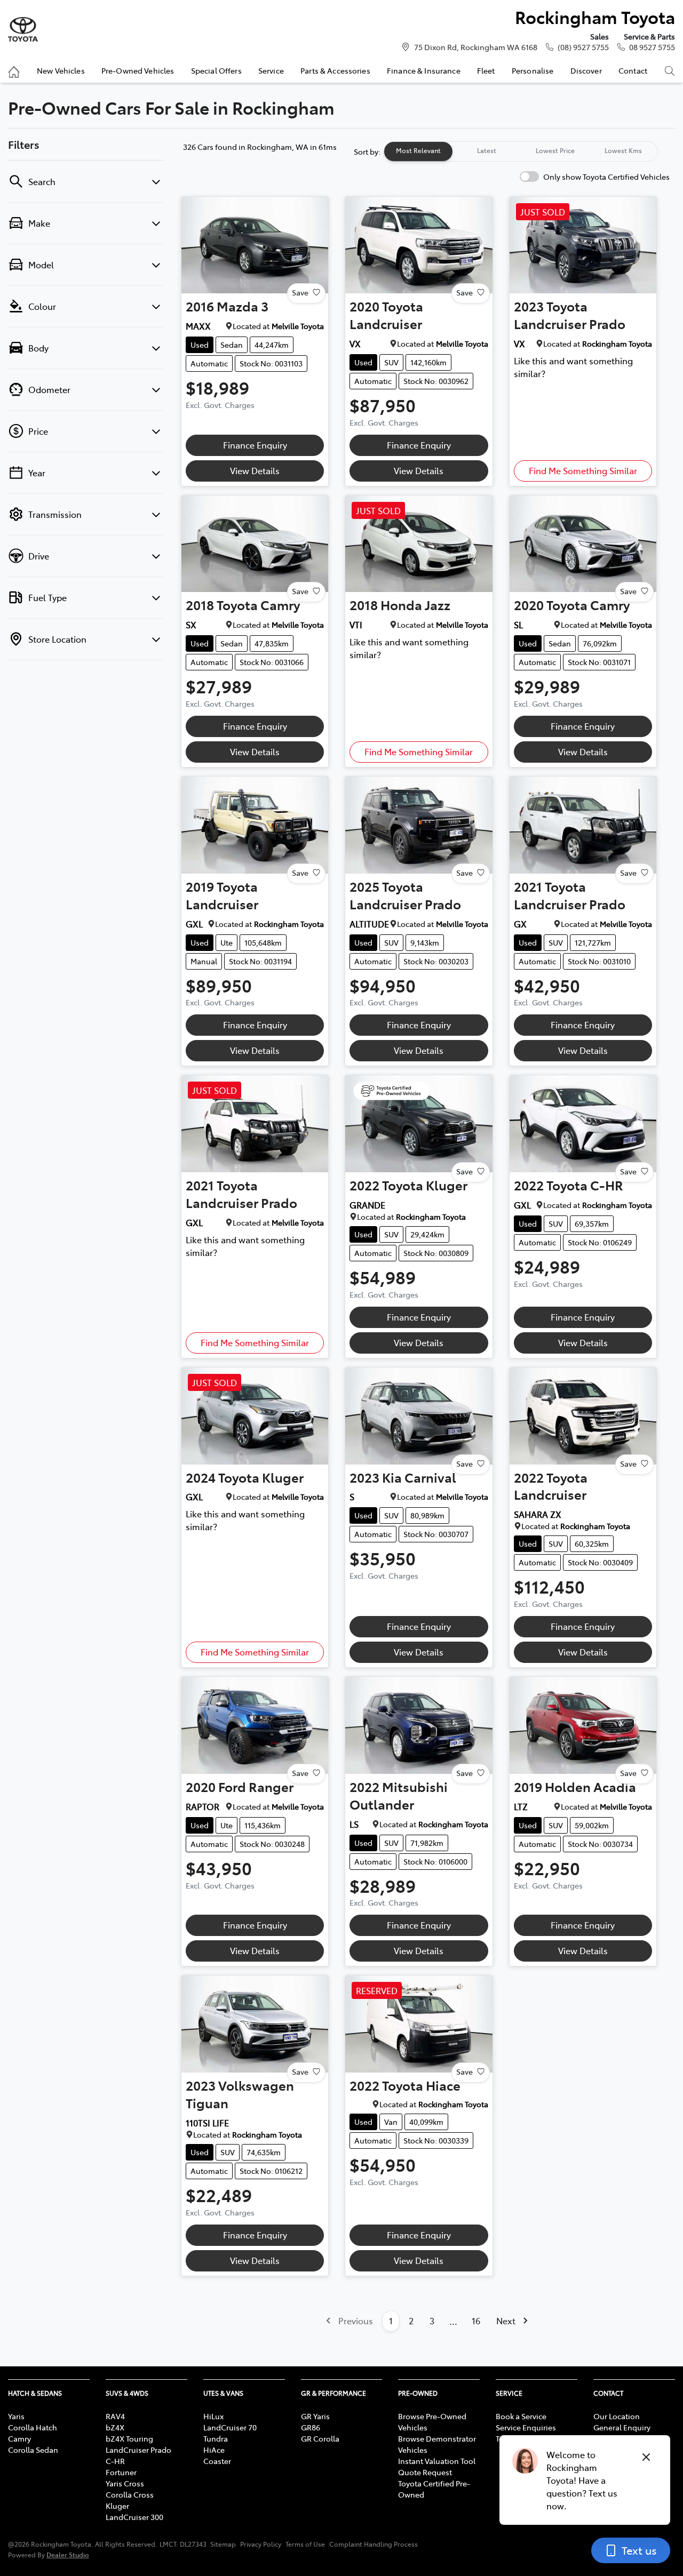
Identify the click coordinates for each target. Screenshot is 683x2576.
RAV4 (115, 2416)
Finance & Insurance (424, 70)
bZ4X (115, 2427)
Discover (586, 70)
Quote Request (425, 2472)
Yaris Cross (125, 2483)
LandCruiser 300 (134, 2517)
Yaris (16, 2416)
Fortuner (121, 2472)
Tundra (216, 2438)
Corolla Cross (130, 2494)
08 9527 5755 (652, 47)
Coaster (217, 2461)
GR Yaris (315, 2416)
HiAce (214, 2450)
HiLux (213, 2416)
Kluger (117, 2506)
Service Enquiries (526, 2427)
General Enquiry (622, 2427)
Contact (633, 70)
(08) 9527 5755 (583, 47)
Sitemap (223, 2544)
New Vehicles (61, 70)
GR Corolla (320, 2438)
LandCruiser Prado (138, 2450)
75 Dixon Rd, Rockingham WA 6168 (476, 47)
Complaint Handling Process (374, 2544)
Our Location (617, 2416)
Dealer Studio (68, 2554)
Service (271, 70)
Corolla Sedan (33, 2450)
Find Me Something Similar (583, 470)
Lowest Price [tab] (555, 150)
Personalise (533, 70)
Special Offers (216, 70)
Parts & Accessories (335, 70)
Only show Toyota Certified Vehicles (606, 177)
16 (476, 2321)
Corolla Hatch (33, 2427)
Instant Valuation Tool (437, 2461)
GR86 (311, 2427)
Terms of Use (305, 2544)
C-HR (115, 2461)
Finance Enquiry (255, 445)
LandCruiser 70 (230, 2427)
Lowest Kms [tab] (623, 150)
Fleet (486, 70)
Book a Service (521, 2416)
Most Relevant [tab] (418, 150)
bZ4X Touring (129, 2438)
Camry (19, 2438)
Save (300, 292)
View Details (255, 470)
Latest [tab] (487, 150)
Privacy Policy (261, 2544)
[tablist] (521, 151)
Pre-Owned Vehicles (138, 70)
